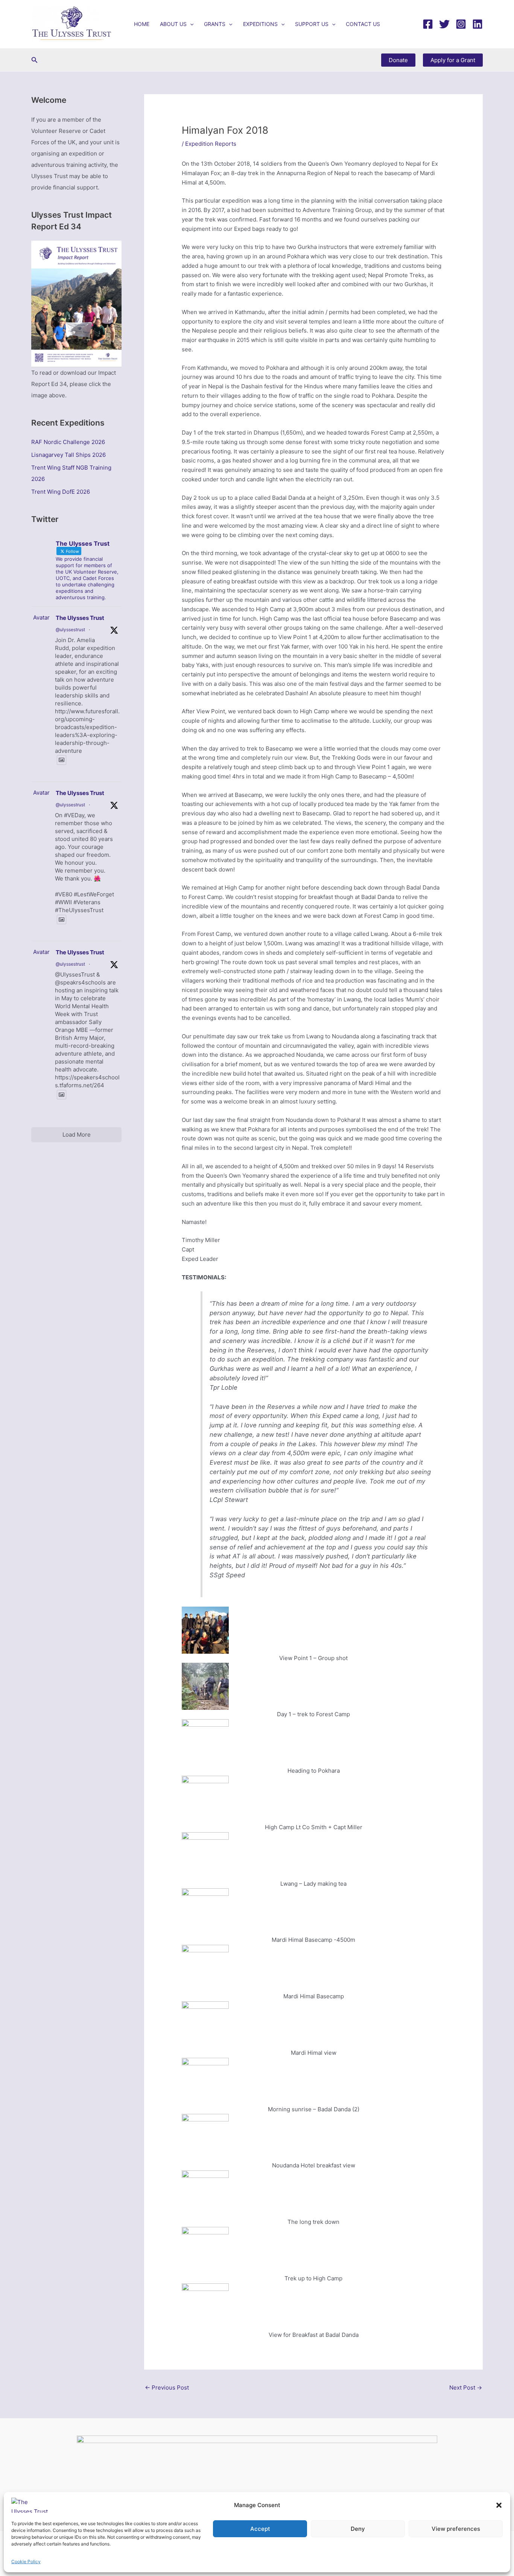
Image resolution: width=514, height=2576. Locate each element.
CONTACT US (363, 24)
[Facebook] (428, 24)
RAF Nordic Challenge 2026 (68, 442)
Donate (398, 60)
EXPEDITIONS (260, 24)
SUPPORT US (312, 24)
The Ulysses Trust (80, 618)
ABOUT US (173, 24)
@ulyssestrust (70, 630)
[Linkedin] (478, 24)
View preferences (456, 2529)
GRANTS (215, 24)
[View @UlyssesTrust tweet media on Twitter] (62, 760)
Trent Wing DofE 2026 (61, 492)
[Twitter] (444, 24)
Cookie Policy (26, 2562)
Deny (358, 2529)
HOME (142, 24)
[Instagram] (461, 24)
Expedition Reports (211, 144)
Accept (260, 2529)
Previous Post (167, 2388)
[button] (499, 2505)
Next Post (466, 2388)
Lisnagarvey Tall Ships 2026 (68, 455)
